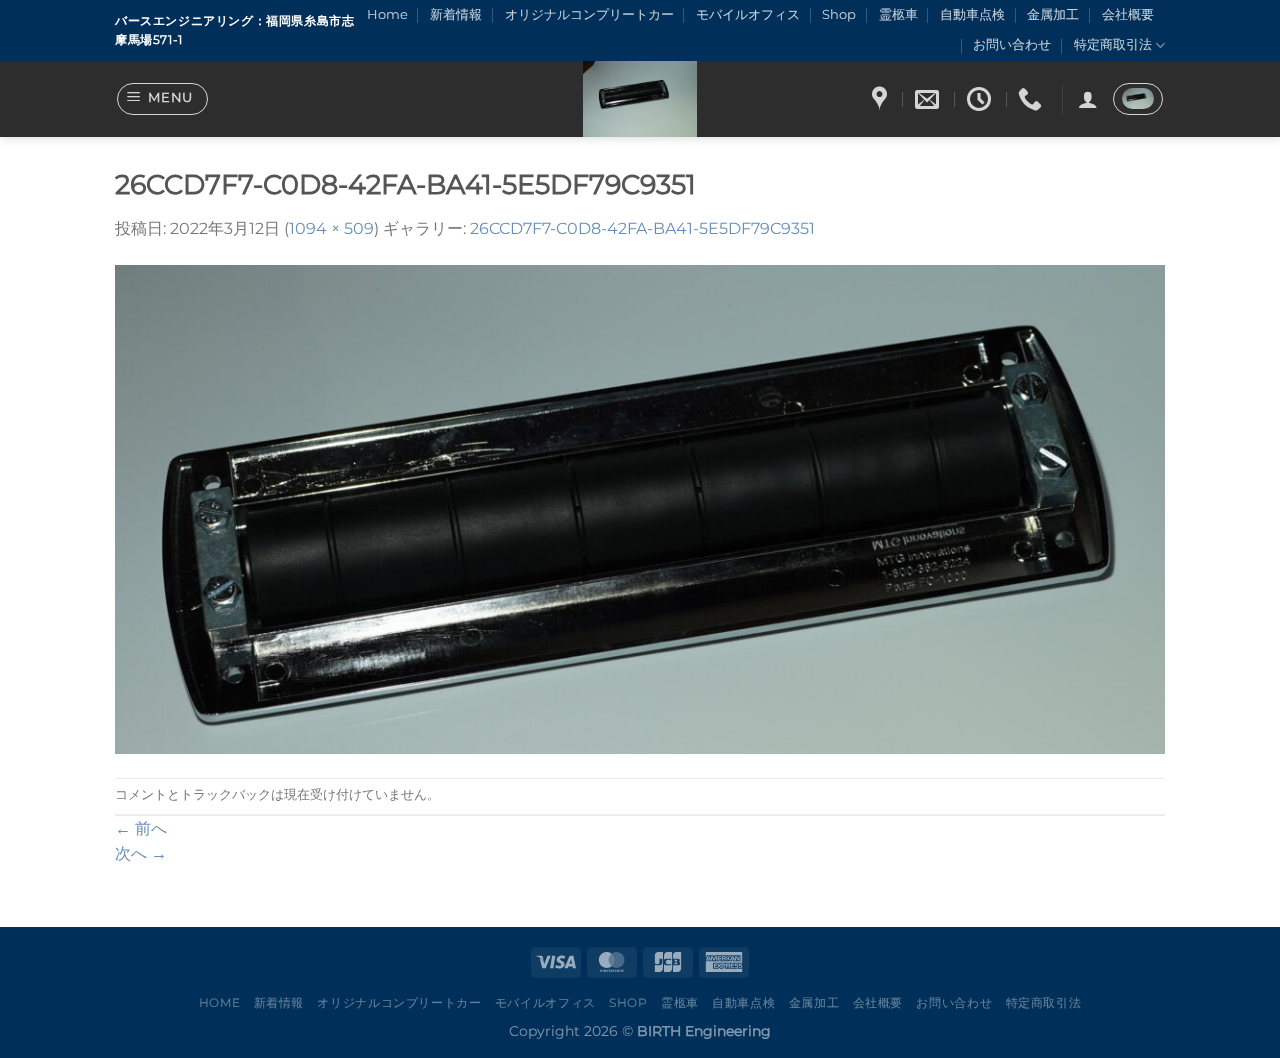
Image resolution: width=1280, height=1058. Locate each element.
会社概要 (1128, 14)
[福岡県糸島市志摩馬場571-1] (882, 99)
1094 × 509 (331, 228)
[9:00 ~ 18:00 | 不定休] (981, 99)
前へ (141, 828)
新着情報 (456, 14)
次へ (141, 853)
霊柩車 (898, 14)
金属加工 (1053, 14)
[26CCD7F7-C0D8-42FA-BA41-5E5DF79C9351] (640, 508)
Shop (839, 14)
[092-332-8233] (1032, 99)
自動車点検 (972, 14)
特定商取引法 (1113, 44)
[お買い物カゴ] (1138, 99)
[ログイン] (1088, 99)
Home (387, 14)
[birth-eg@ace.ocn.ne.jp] (929, 99)
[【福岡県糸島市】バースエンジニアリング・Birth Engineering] (640, 99)
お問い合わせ (1012, 44)
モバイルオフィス (748, 14)
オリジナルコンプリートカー (589, 14)
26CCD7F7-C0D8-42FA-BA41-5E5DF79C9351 (642, 228)
